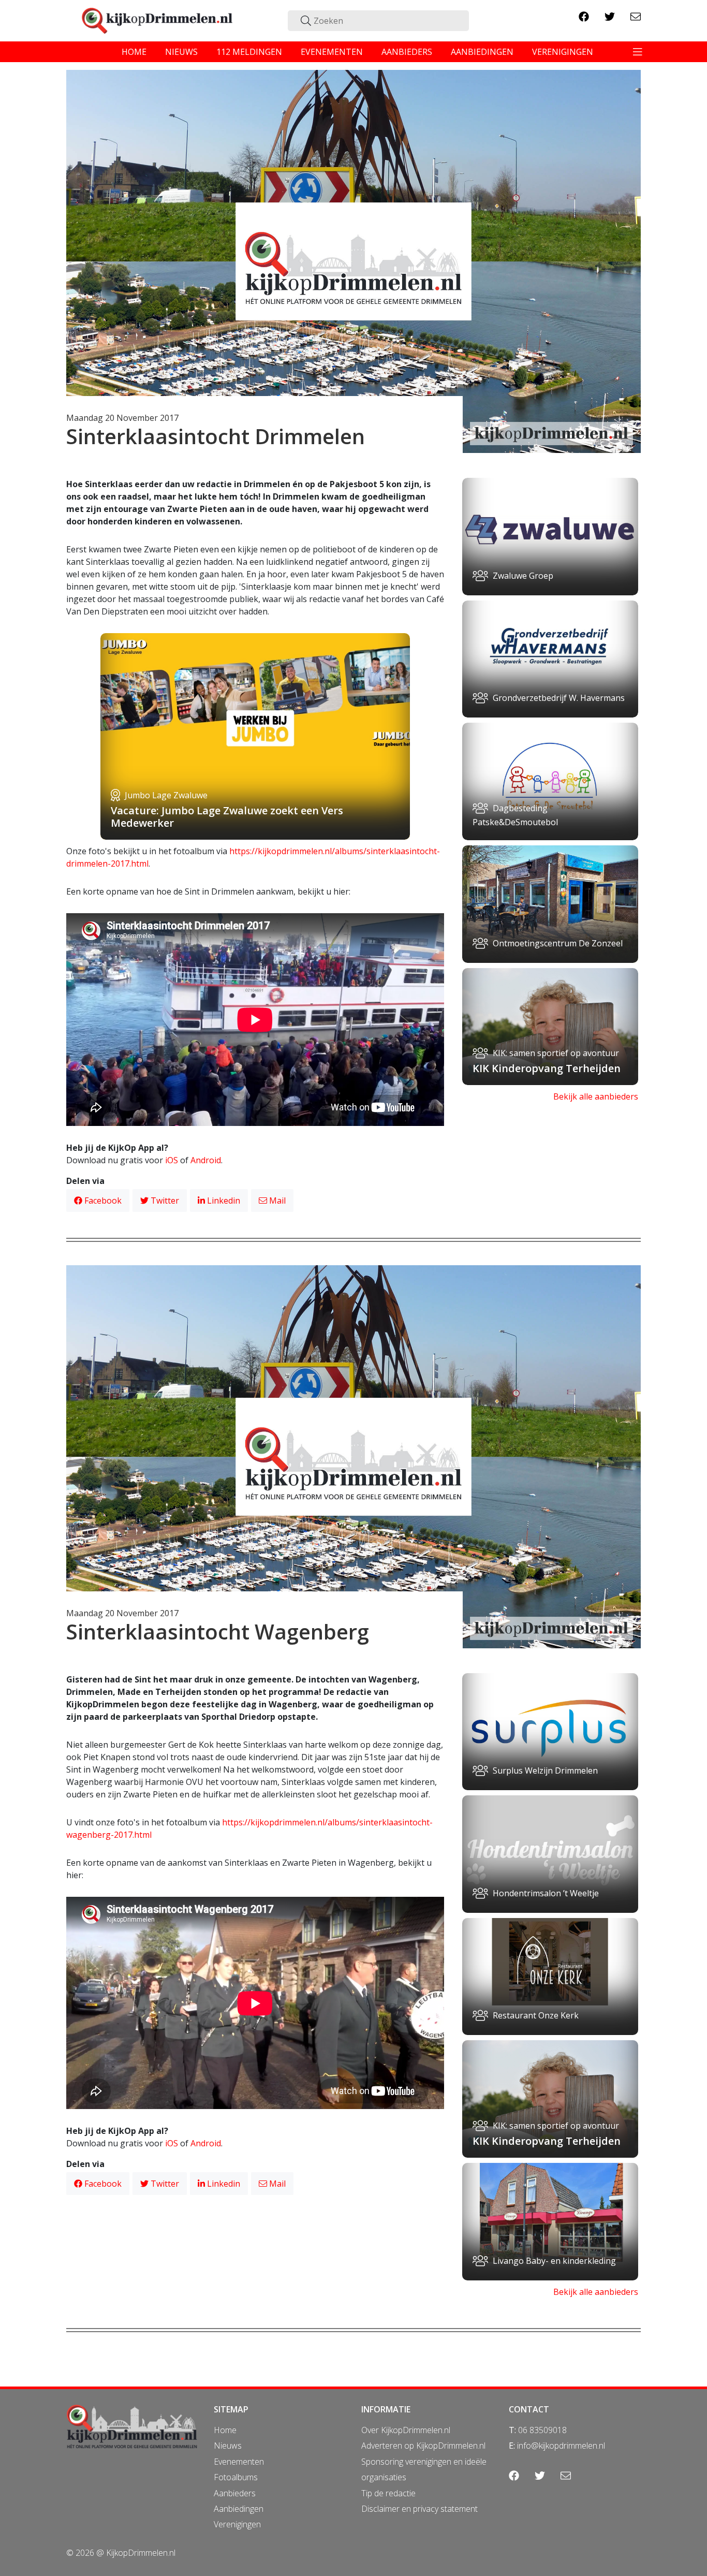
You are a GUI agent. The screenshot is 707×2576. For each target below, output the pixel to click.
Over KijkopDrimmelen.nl (406, 2430)
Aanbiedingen (239, 2509)
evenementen (332, 52)
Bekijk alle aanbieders (596, 1096)
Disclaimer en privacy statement (419, 2509)
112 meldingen (249, 52)
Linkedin (223, 1201)
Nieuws (228, 2446)
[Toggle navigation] (638, 52)
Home (225, 2430)
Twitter (164, 1201)
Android (206, 1160)
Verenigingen (237, 2524)
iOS (172, 1160)
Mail (276, 1201)
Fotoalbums (236, 2477)
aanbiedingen (482, 52)
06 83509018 (542, 2430)
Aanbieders (235, 2493)
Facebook (102, 1201)
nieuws (181, 52)
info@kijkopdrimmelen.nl (561, 2446)
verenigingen (563, 52)
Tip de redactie (388, 2493)
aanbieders (407, 52)
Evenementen (239, 2462)
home (134, 52)
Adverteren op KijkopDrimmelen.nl (423, 2446)
